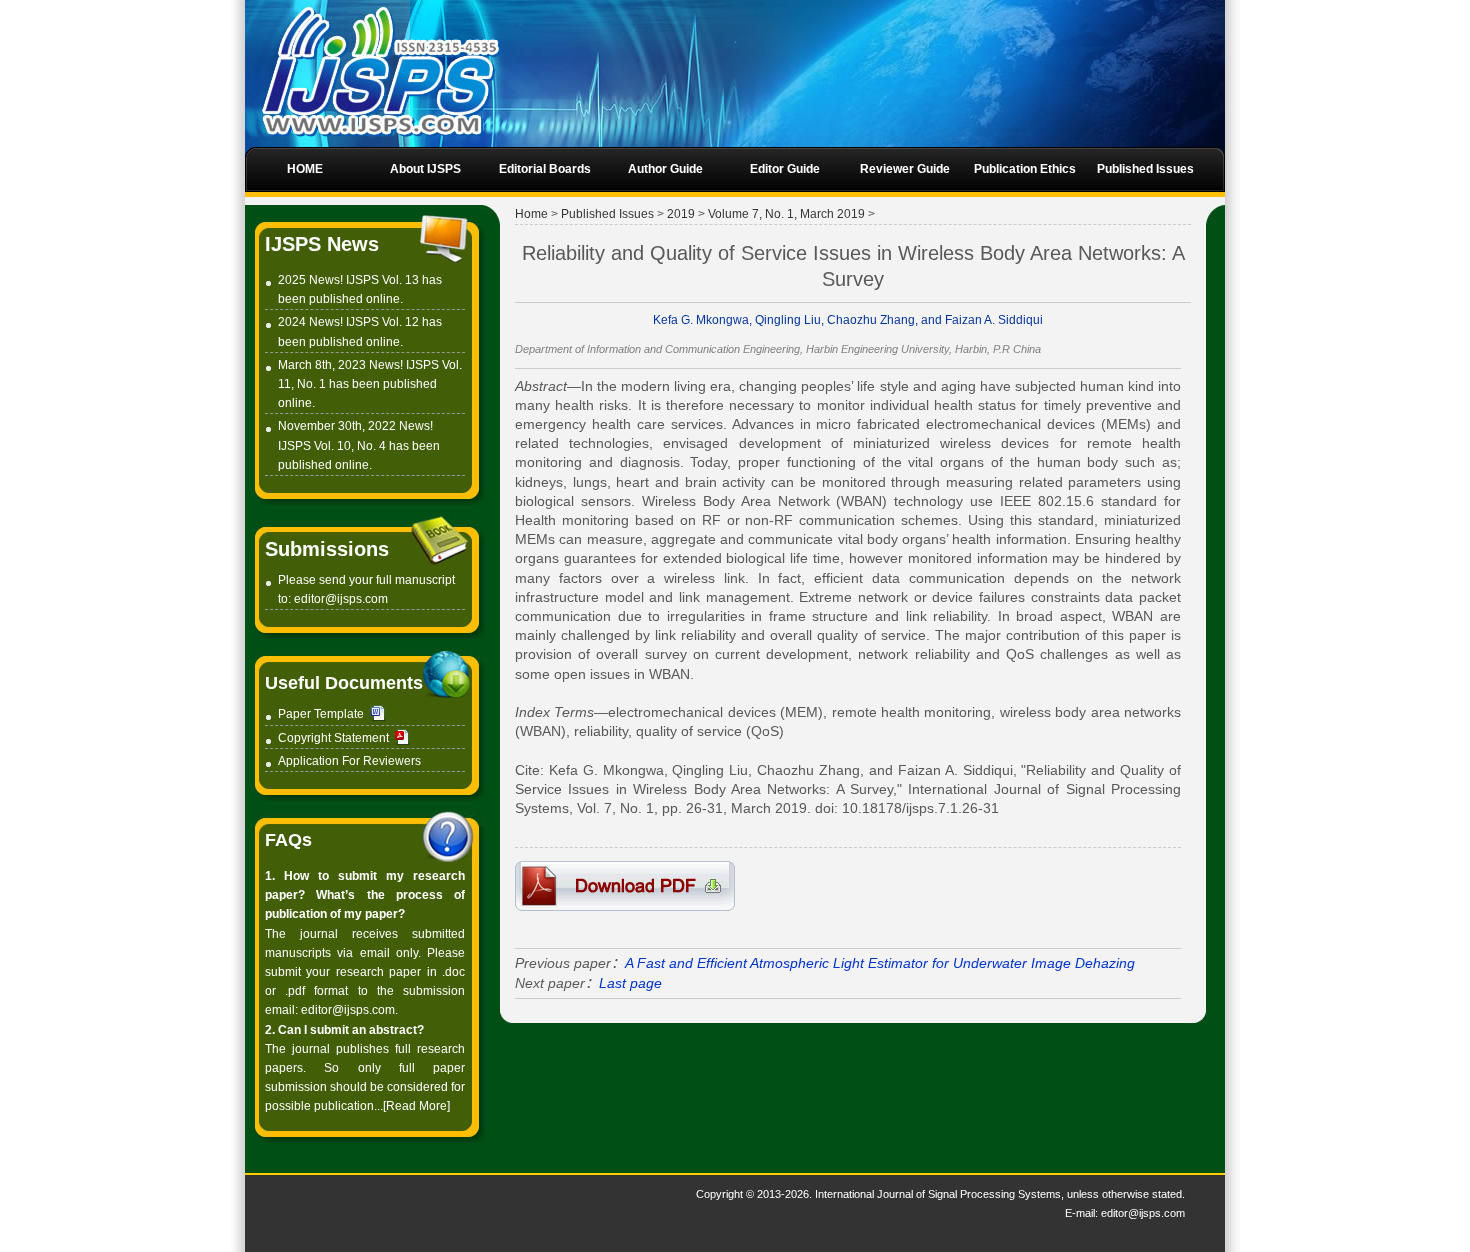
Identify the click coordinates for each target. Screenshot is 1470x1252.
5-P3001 (625, 886)
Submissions (327, 549)
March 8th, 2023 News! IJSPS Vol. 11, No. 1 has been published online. (370, 384)
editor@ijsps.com (341, 599)
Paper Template (321, 714)
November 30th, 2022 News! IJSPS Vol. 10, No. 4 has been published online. (359, 445)
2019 (681, 214)
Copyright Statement (333, 738)
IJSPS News (322, 244)
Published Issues (607, 214)
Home (531, 214)
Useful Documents (344, 683)
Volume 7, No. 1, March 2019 (786, 214)
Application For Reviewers (349, 761)
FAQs (288, 840)
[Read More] (416, 1106)
